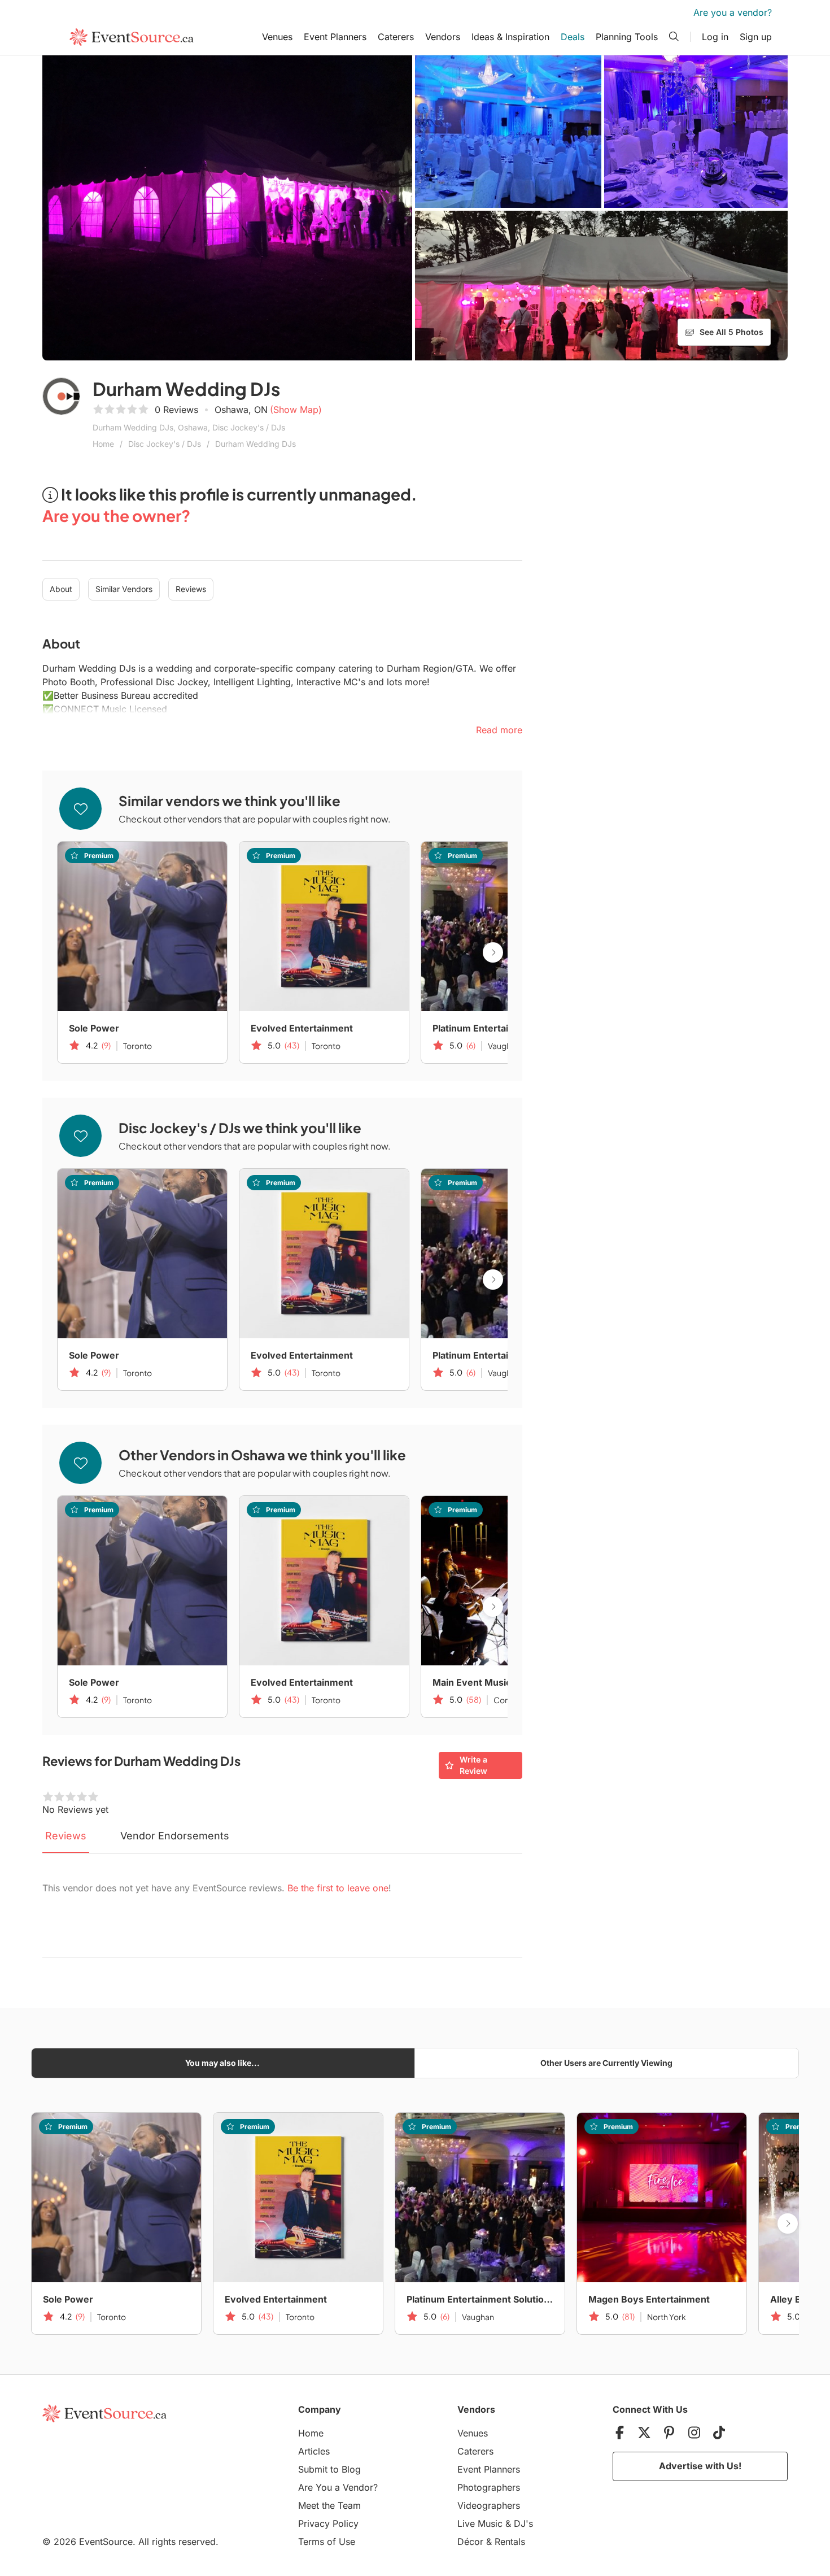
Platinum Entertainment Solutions (506, 1028)
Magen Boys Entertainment (649, 2299)
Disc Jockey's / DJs (165, 444)
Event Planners (335, 37)
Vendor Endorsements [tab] (175, 1836)
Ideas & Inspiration (510, 37)
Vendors (443, 37)
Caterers (396, 37)
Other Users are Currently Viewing (606, 2063)
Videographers (489, 2505)
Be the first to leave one (338, 1888)
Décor (470, 2542)
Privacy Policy (328, 2523)
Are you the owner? (116, 515)
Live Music (480, 2523)
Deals (573, 37)
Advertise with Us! (700, 2466)
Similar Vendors (124, 589)
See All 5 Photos (731, 332)
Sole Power (94, 1028)
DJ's (523, 2523)
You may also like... (222, 2063)
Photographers (489, 2487)
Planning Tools (627, 37)
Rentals (510, 2542)
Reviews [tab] (66, 1836)
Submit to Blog (329, 2469)
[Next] (493, 952)
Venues (277, 37)
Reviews (191, 589)
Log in (715, 37)
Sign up (756, 37)
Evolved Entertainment (302, 1028)
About (61, 589)
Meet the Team (329, 2505)
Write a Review (473, 1765)
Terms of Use (327, 2542)
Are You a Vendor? (338, 2487)
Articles (314, 2451)
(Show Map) (296, 410)
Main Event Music (472, 1682)
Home (103, 444)
